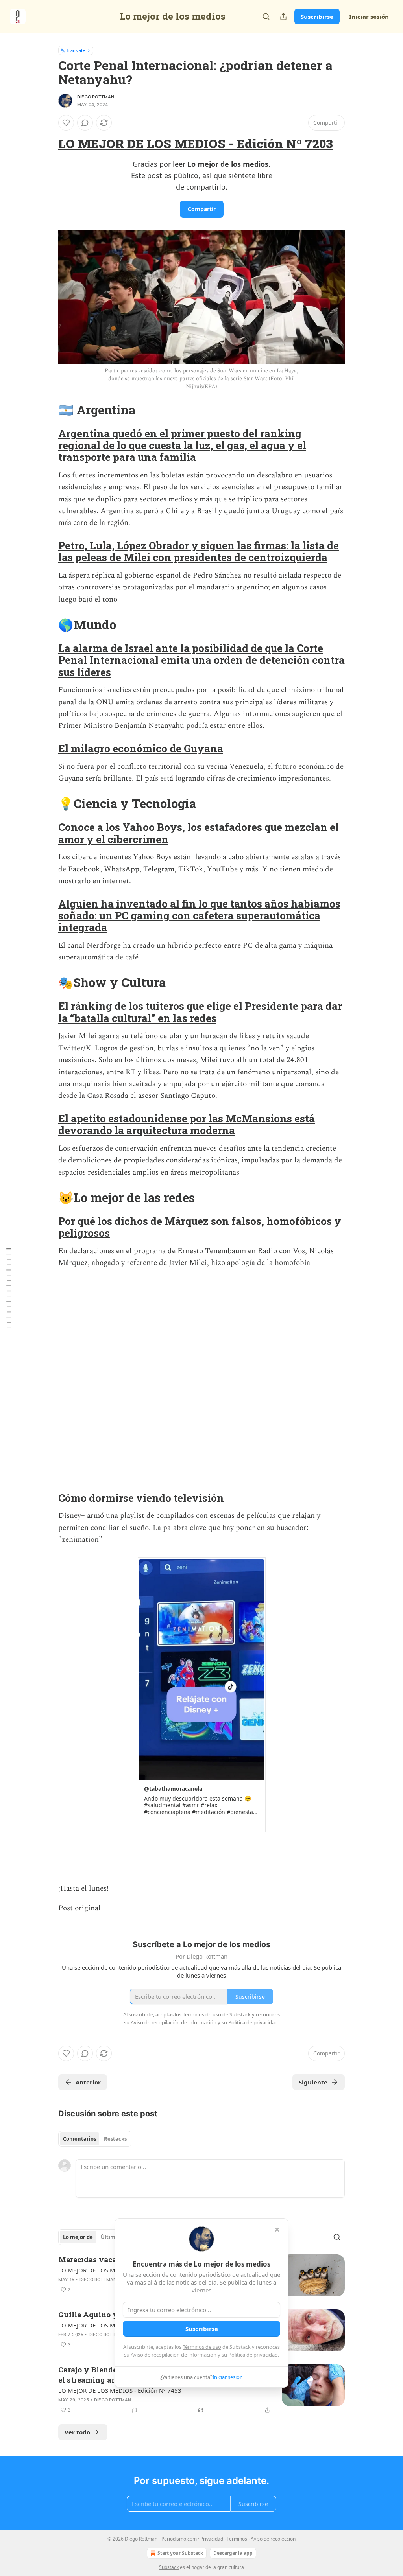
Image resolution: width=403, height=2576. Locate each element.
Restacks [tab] (115, 2139)
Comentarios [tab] (79, 2139)
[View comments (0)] (85, 123)
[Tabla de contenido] (9, 1288)
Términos (237, 2539)
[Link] (47, 144)
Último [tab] (110, 2237)
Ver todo (77, 2432)
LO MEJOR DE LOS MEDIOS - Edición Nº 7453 (120, 2390)
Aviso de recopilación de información (174, 2355)
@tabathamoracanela (173, 1789)
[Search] (266, 17)
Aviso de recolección (273, 2539)
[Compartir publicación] (283, 17)
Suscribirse (317, 17)
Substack (169, 2567)
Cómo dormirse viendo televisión (141, 1498)
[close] (277, 2230)
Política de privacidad (253, 2355)
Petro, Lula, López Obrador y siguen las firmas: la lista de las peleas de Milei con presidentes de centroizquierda (199, 551)
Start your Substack (180, 2553)
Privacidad (212, 2539)
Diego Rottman (96, 97)
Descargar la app (233, 2553)
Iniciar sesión (369, 17)
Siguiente (313, 2082)
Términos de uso (202, 2347)
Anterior (88, 2082)
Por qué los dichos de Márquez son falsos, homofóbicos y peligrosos (200, 1227)
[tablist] (95, 2139)
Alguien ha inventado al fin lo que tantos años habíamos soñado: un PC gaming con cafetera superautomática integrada (199, 916)
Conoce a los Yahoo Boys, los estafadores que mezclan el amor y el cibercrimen (199, 833)
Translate (76, 50)
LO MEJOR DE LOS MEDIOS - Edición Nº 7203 (196, 144)
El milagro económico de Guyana (141, 748)
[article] (201, 2390)
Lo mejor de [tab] (78, 2237)
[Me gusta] (66, 123)
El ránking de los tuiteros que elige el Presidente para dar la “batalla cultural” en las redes (200, 1012)
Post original (79, 1908)
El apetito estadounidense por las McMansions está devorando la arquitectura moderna (187, 1124)
